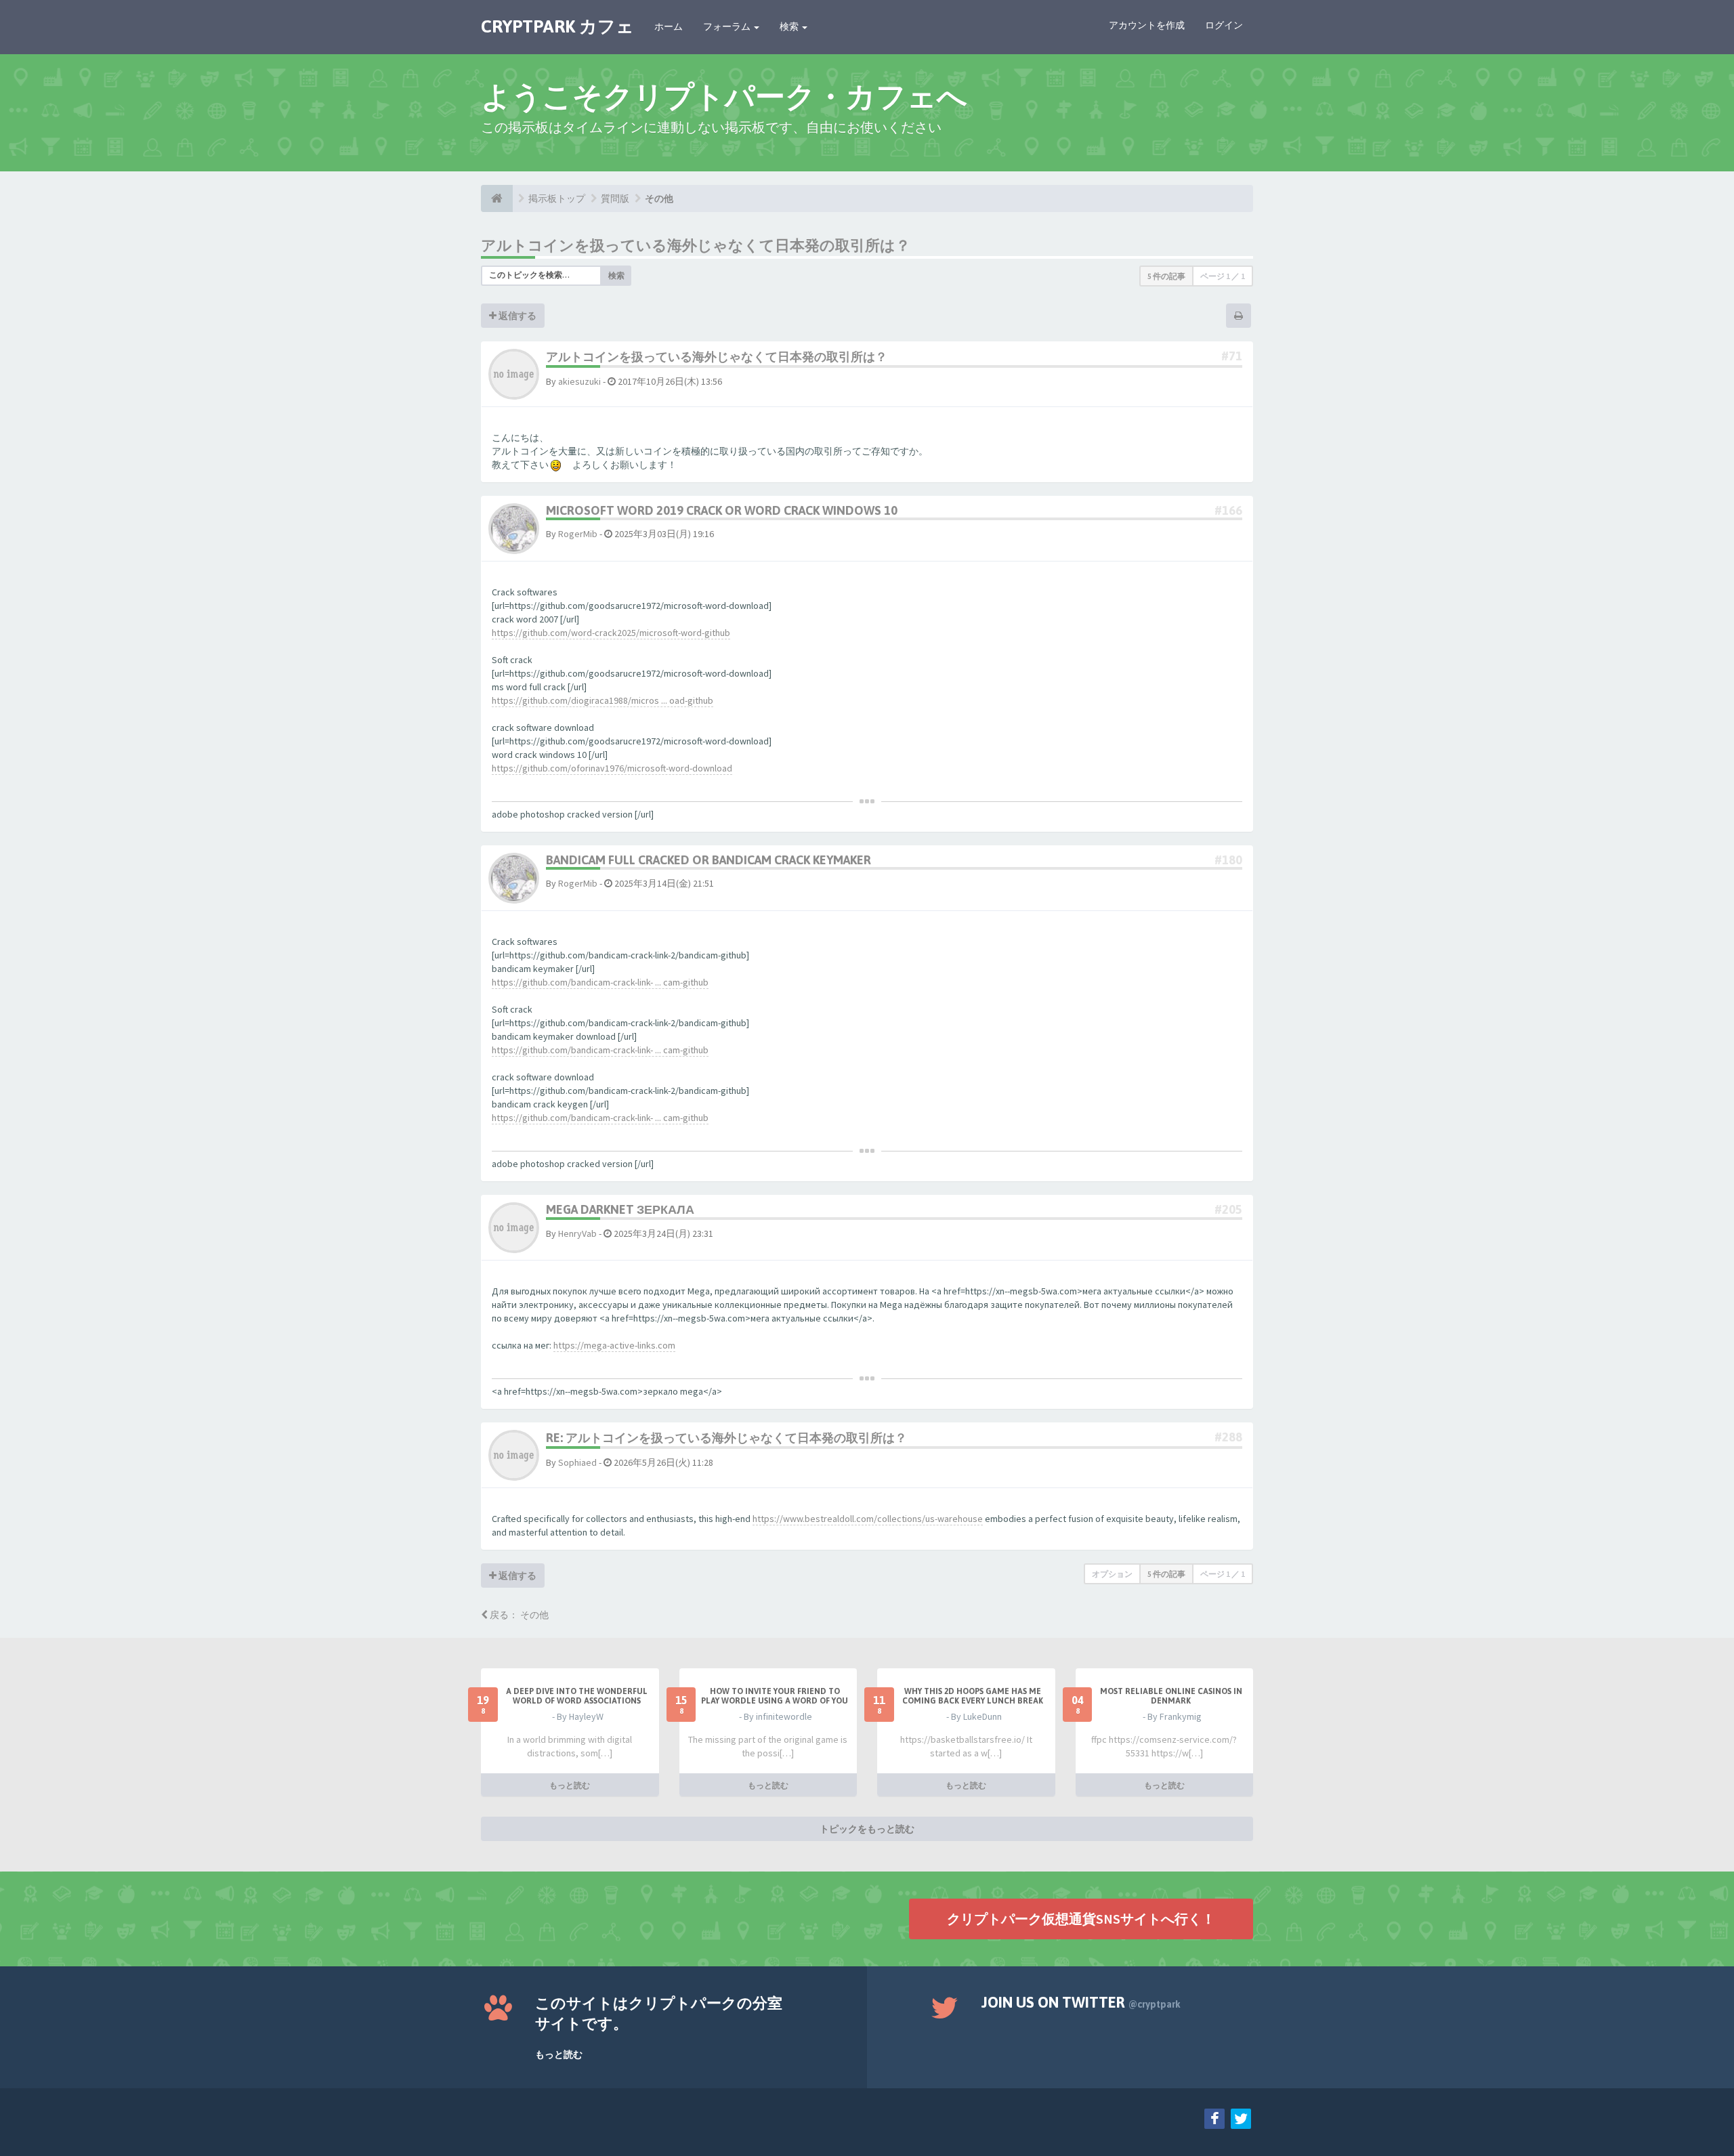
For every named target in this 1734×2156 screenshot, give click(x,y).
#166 (1228, 510)
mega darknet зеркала (620, 1209)
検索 (790, 26)
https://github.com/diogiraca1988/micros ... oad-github (602, 700)
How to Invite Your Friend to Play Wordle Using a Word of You (775, 1696)
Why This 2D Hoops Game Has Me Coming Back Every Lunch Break (973, 1696)
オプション (1112, 1574)
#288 (1228, 1437)
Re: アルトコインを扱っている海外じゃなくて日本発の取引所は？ (726, 1438)
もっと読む (570, 1785)
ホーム (669, 26)
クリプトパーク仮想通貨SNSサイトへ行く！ (1081, 1919)
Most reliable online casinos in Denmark (1171, 1696)
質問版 (615, 198)
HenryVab (577, 1233)
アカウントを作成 (1147, 25)
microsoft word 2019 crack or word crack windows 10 (722, 510)
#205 (1228, 1209)
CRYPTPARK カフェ (557, 26)
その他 (659, 198)
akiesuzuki (579, 381)
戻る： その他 (518, 1615)
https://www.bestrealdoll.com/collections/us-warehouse (868, 1519)
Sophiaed (577, 1462)
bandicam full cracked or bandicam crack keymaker (709, 860)
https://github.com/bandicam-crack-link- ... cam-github (600, 982)
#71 (1232, 356)
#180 (1228, 860)
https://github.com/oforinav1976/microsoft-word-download (612, 768)
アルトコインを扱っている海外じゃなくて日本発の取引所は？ (696, 245)
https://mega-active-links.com (614, 1345)
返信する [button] (516, 316)
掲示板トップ (557, 198)
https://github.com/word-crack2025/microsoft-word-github (611, 633)
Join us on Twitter (1081, 2002)
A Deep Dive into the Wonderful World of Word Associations (577, 1696)
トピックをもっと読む (867, 1829)
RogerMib (578, 534)
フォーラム (728, 26)
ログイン (1224, 25)
